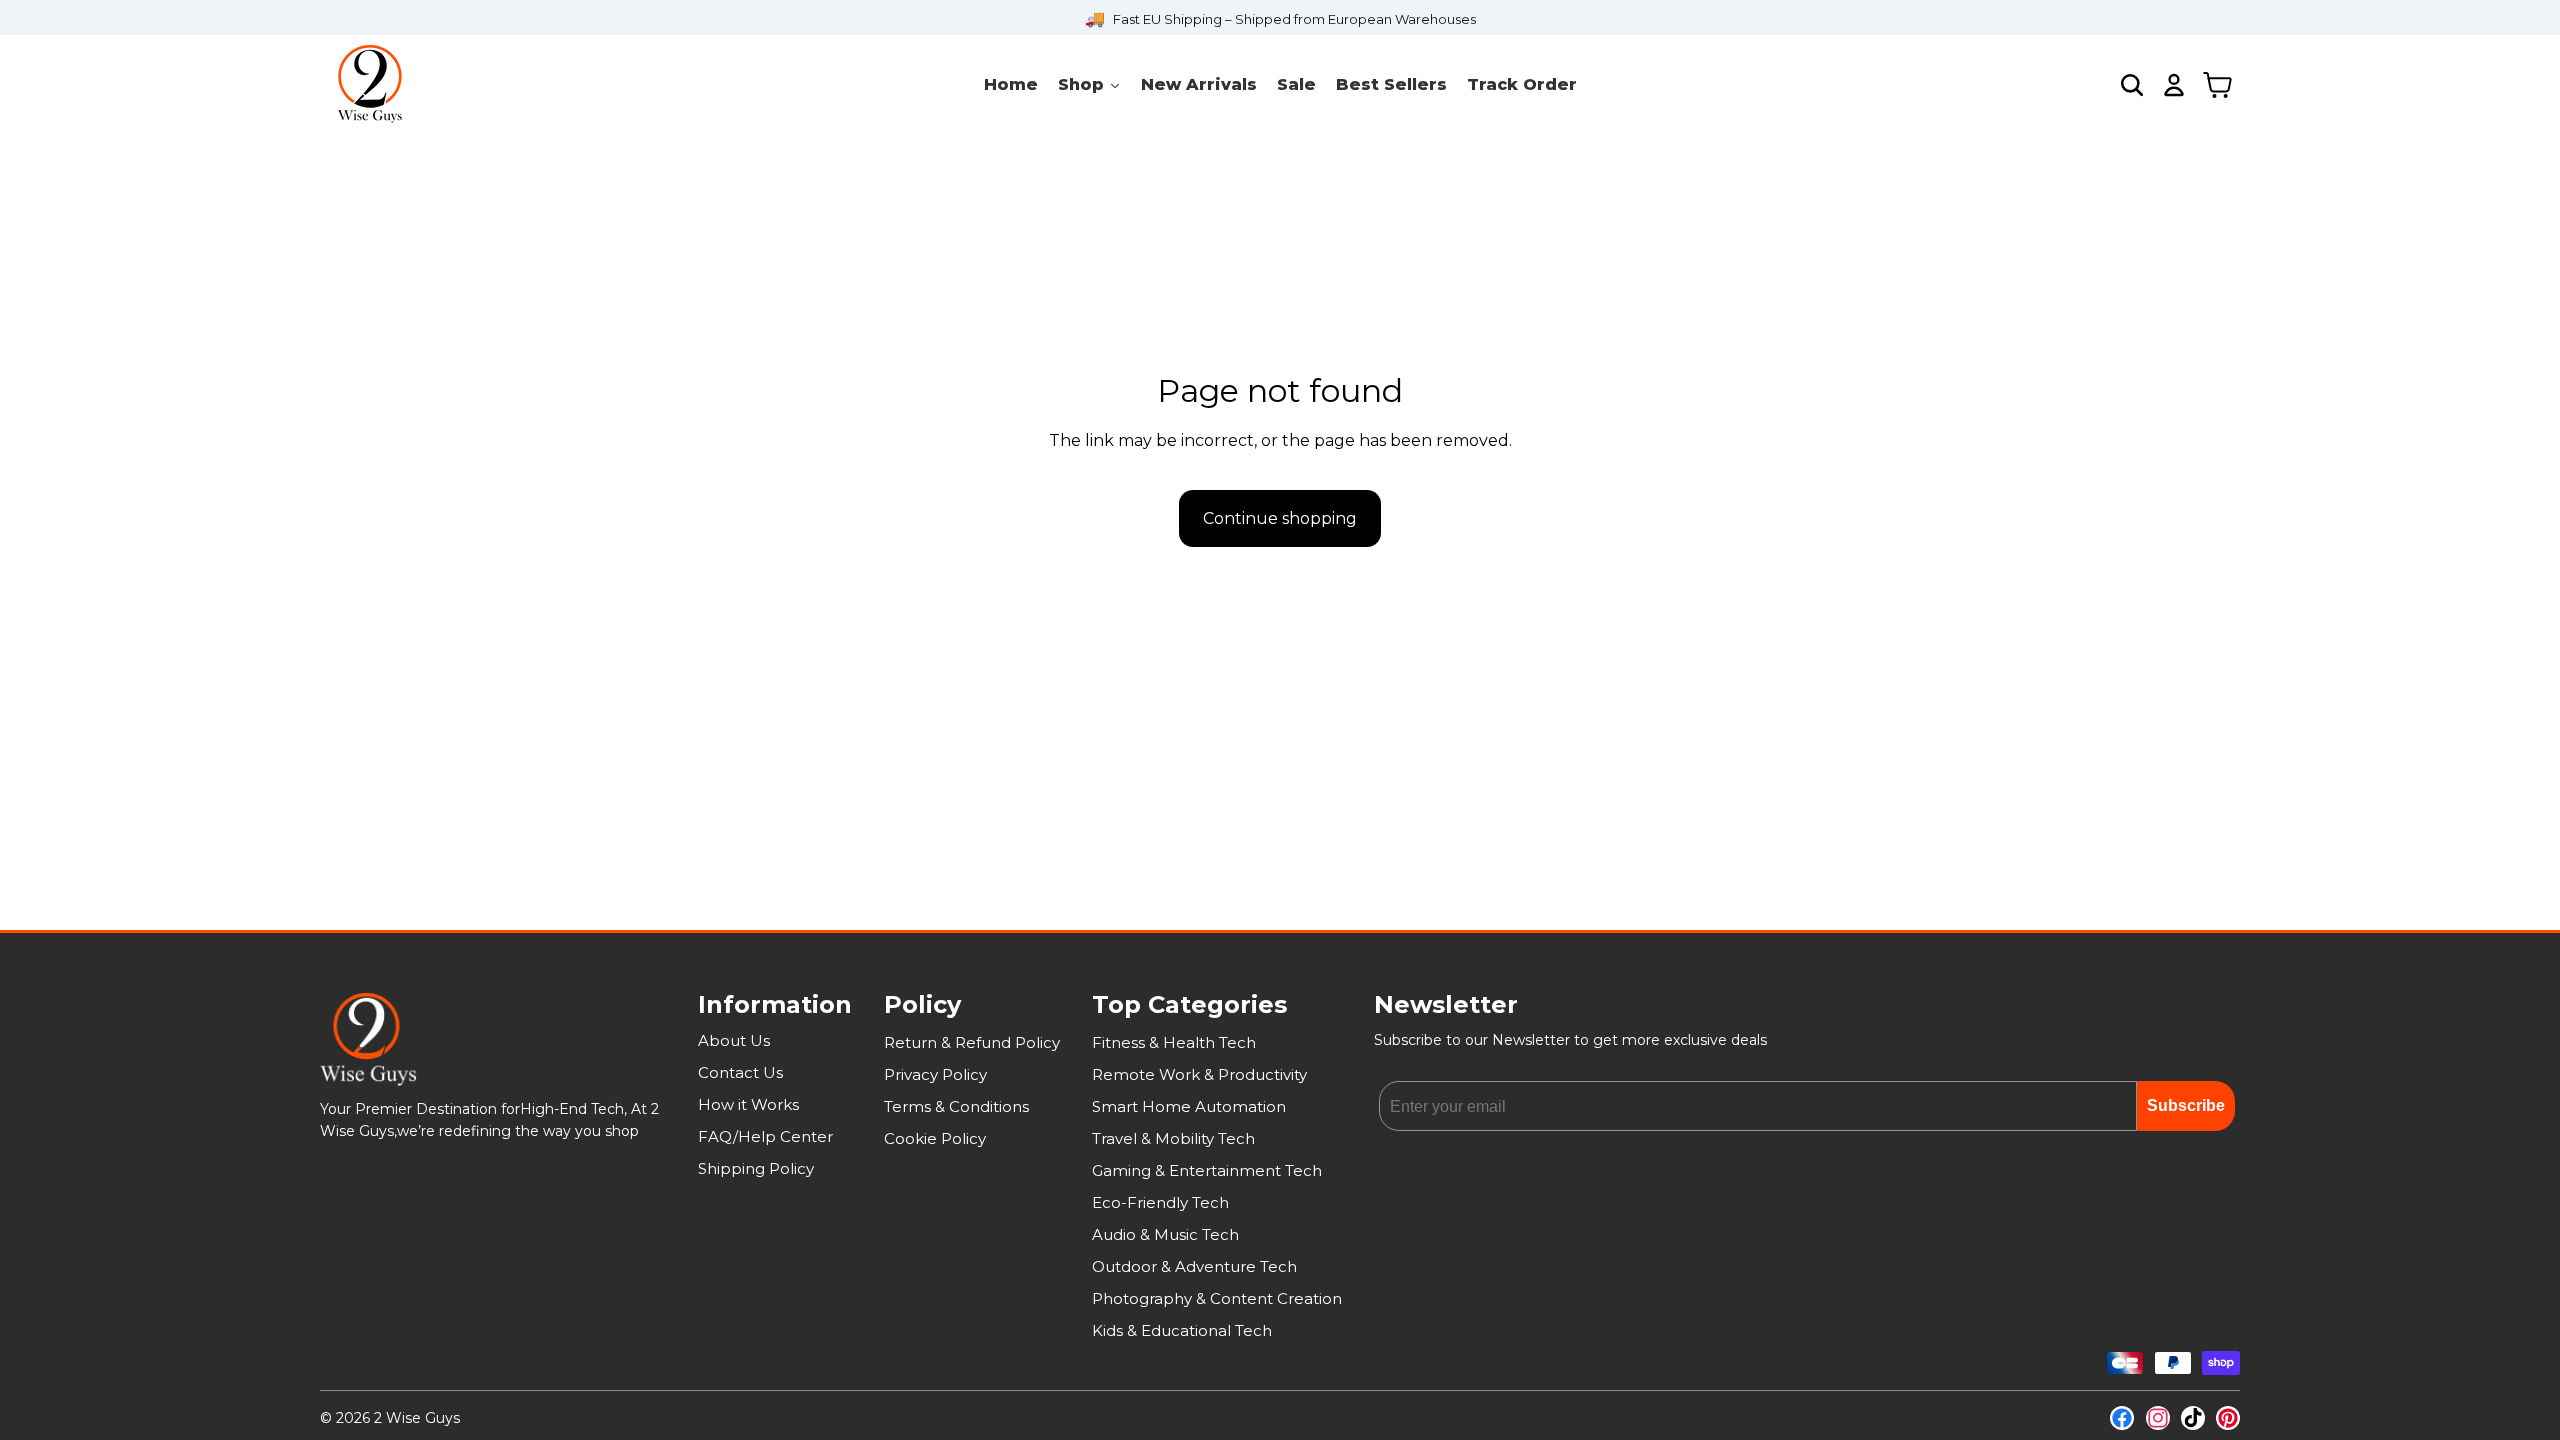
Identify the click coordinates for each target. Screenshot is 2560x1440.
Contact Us (740, 1072)
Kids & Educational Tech (1182, 1330)
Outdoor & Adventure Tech (1194, 1266)
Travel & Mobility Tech (1173, 1138)
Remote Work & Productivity (1199, 1074)
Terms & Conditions (956, 1106)
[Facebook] (2122, 1418)
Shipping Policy (756, 1168)
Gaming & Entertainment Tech (1207, 1170)
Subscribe (2186, 1105)
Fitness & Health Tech (1174, 1042)
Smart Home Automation (1189, 1106)
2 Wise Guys (417, 1418)
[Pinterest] (2228, 1418)
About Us (734, 1040)
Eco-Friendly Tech (1160, 1202)
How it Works (748, 1104)
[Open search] (2132, 85)
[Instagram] (2158, 1418)
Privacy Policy (935, 1074)
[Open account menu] (2174, 85)
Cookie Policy (935, 1138)
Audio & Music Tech (1165, 1234)
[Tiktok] (2193, 1418)
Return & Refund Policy (972, 1042)
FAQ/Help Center (765, 1136)
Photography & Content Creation (1217, 1298)
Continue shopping (1280, 518)
